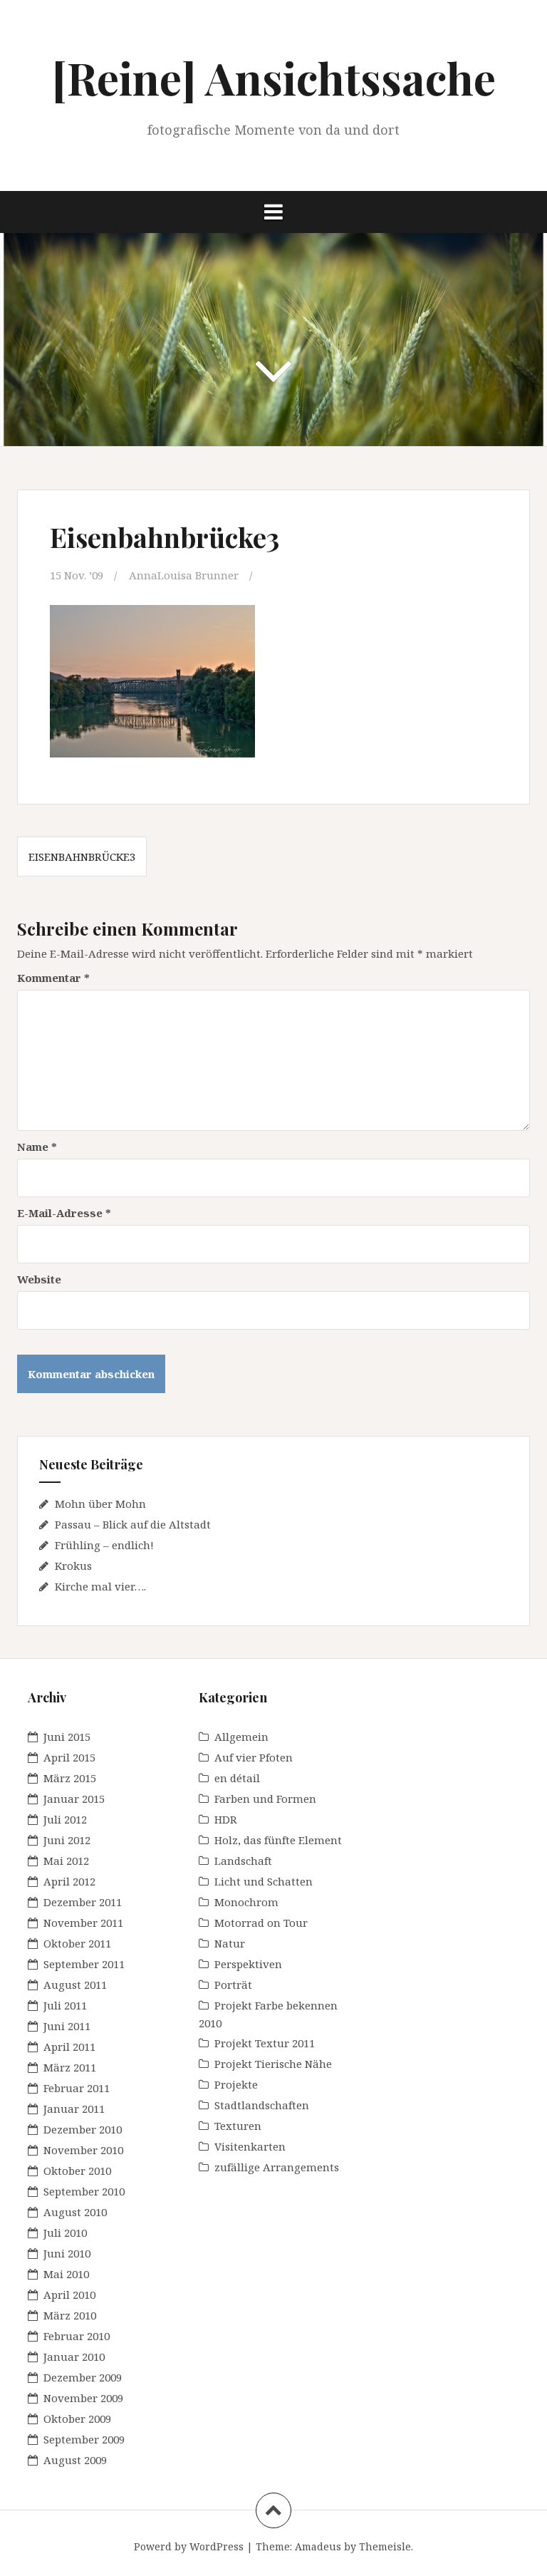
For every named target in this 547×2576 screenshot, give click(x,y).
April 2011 (69, 2047)
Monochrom (246, 1902)
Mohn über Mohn (100, 1504)
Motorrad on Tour (261, 1923)
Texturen (238, 2126)
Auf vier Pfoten (254, 1757)
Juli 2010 (65, 2233)
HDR (226, 1819)
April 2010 (69, 2295)
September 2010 (84, 2191)
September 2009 (84, 2439)
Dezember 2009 (83, 2377)
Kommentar (53, 978)
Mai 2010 (66, 2274)
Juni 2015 (67, 1737)
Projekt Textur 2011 (265, 2043)
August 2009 (75, 2460)
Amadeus (318, 2546)
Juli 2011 (65, 2005)
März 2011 (70, 2067)
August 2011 (75, 1985)
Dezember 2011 (83, 1902)
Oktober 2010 (77, 2171)
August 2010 (75, 2212)
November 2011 (83, 1923)
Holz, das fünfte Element (278, 1840)
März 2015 (70, 1778)
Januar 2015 (74, 1799)
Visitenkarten (250, 2146)
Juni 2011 (67, 2026)
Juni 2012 (67, 1840)
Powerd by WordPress (189, 2546)
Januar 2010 (74, 2357)
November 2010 (83, 2150)
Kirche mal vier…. (100, 1586)
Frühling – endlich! (104, 1545)
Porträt (233, 1985)
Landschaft (243, 1861)
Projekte (236, 2084)
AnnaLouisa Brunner (184, 575)
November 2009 (83, 2398)
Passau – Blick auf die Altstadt (133, 1524)
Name (37, 1147)
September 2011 (84, 1964)
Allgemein (241, 1737)
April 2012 (69, 1881)
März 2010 (70, 2315)
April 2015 (69, 1757)
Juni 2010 (67, 2253)
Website (39, 1279)
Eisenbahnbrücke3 (82, 857)
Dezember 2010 (83, 2129)
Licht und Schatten (264, 1881)
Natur (230, 1943)
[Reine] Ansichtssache (274, 77)
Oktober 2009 (77, 2419)
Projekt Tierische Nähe (273, 2064)
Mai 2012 (66, 1861)
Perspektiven (248, 1964)
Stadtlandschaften (262, 2105)
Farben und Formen (265, 1799)
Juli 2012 (65, 1819)
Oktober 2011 (77, 1943)
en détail (237, 1778)
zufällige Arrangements (277, 2167)
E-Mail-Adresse (64, 1213)
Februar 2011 (77, 2088)
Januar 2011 (74, 2109)
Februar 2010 (77, 2336)
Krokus (73, 1566)
